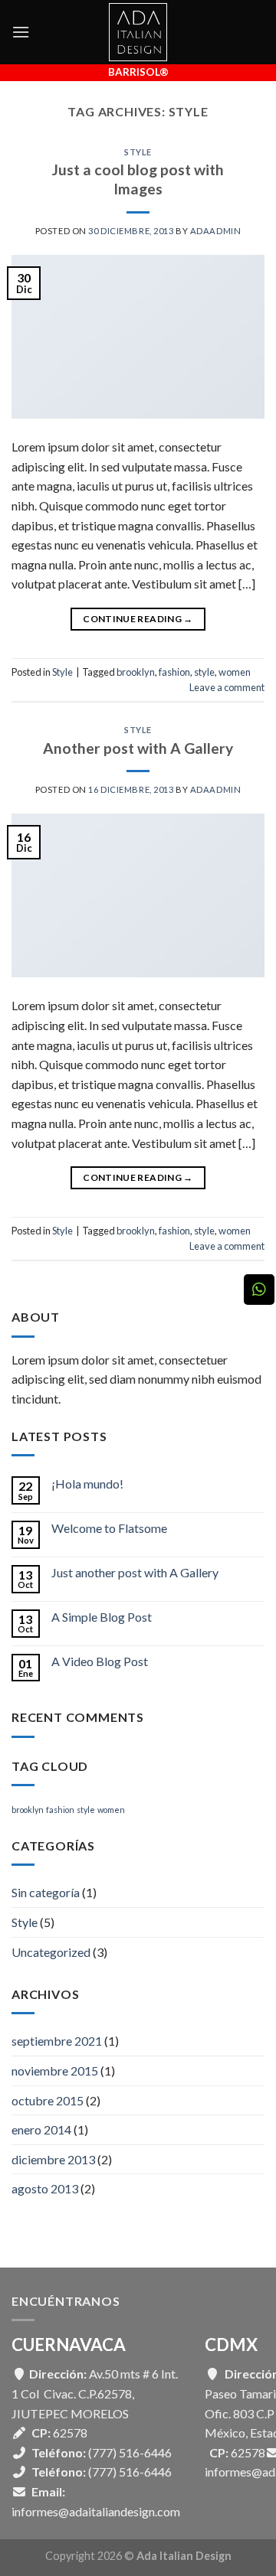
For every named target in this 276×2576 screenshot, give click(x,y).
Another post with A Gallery (138, 748)
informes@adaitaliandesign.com (96, 2511)
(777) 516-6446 (130, 2452)
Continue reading (138, 619)
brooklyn (136, 672)
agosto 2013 (45, 2188)
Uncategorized (51, 1952)
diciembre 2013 (53, 2159)
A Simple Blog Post (102, 1617)
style (204, 672)
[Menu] (21, 32)
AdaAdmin (215, 231)
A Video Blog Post (100, 1661)
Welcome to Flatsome (109, 1528)
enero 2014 (41, 2129)
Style (138, 152)
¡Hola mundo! (87, 1484)
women (235, 672)
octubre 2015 (48, 2100)
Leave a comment (227, 687)
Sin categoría (46, 1892)
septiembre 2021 (57, 2041)
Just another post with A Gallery (135, 1572)
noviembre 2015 (55, 2071)
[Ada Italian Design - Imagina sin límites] (138, 32)
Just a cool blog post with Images (138, 179)
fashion (174, 672)
